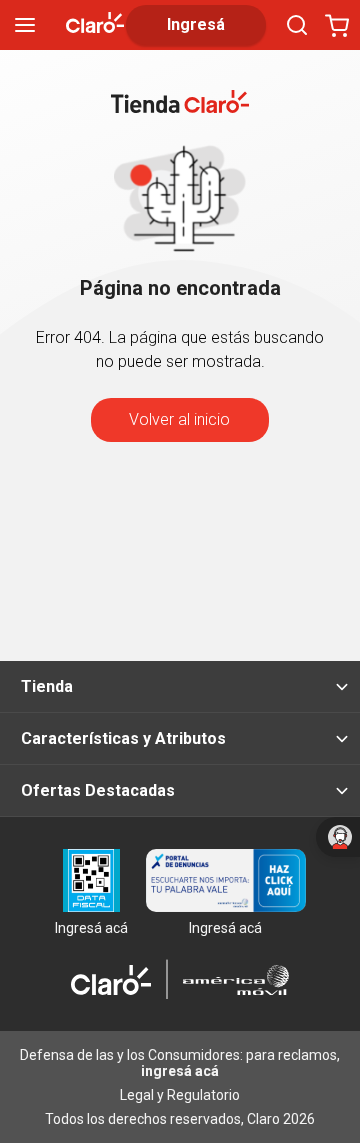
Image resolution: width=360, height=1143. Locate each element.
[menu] (25, 25)
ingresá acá (180, 1071)
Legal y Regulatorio (180, 1095)
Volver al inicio (179, 419)
